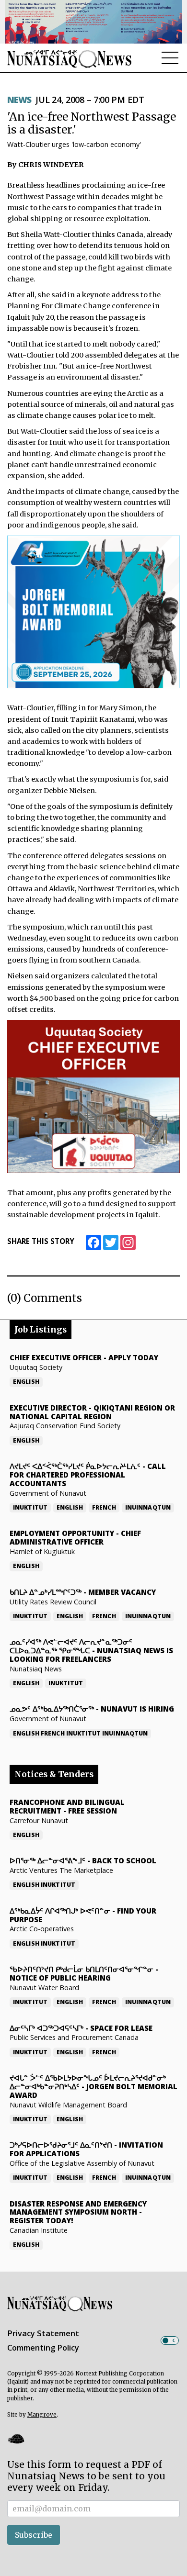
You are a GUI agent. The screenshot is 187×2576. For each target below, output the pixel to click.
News (19, 100)
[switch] (170, 2341)
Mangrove (42, 2415)
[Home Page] (70, 59)
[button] (16, 2439)
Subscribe (34, 2535)
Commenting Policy (43, 2348)
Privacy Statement (43, 2333)
